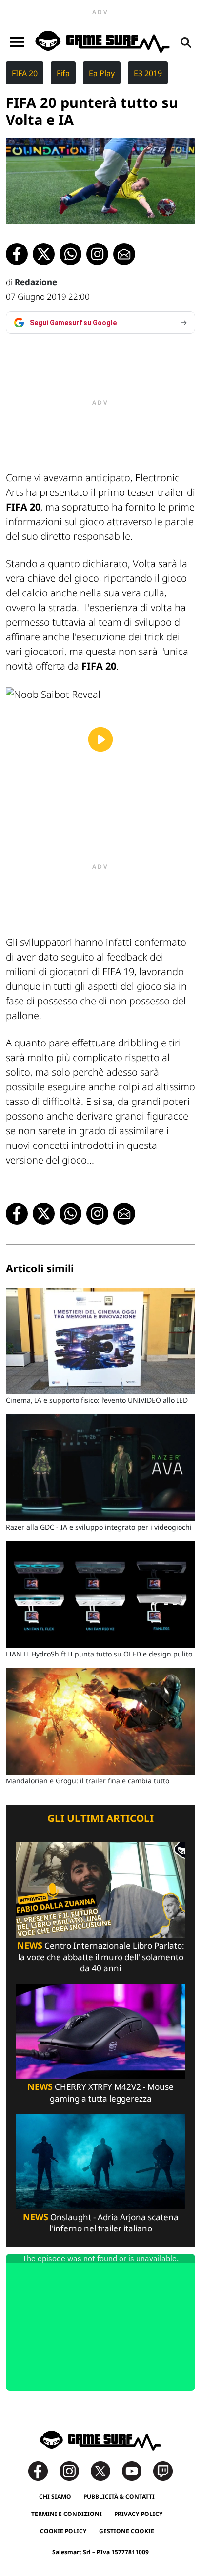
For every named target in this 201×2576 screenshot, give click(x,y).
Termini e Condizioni (67, 2514)
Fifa (63, 73)
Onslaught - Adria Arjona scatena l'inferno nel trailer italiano (101, 2223)
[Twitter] (105, 2470)
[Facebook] (43, 2470)
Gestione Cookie (127, 2531)
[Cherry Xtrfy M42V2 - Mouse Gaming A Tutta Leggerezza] (100, 2031)
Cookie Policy (63, 2531)
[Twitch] (163, 2470)
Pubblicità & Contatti (119, 2497)
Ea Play (102, 73)
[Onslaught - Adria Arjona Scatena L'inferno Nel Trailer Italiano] (100, 2161)
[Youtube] (137, 2470)
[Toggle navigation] (17, 42)
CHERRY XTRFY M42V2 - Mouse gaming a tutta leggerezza (100, 2092)
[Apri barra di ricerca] (186, 42)
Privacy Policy (139, 2514)
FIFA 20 (25, 73)
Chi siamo (55, 2497)
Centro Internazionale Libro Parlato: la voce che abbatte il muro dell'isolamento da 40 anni (101, 1957)
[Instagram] (74, 2470)
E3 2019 (148, 73)
